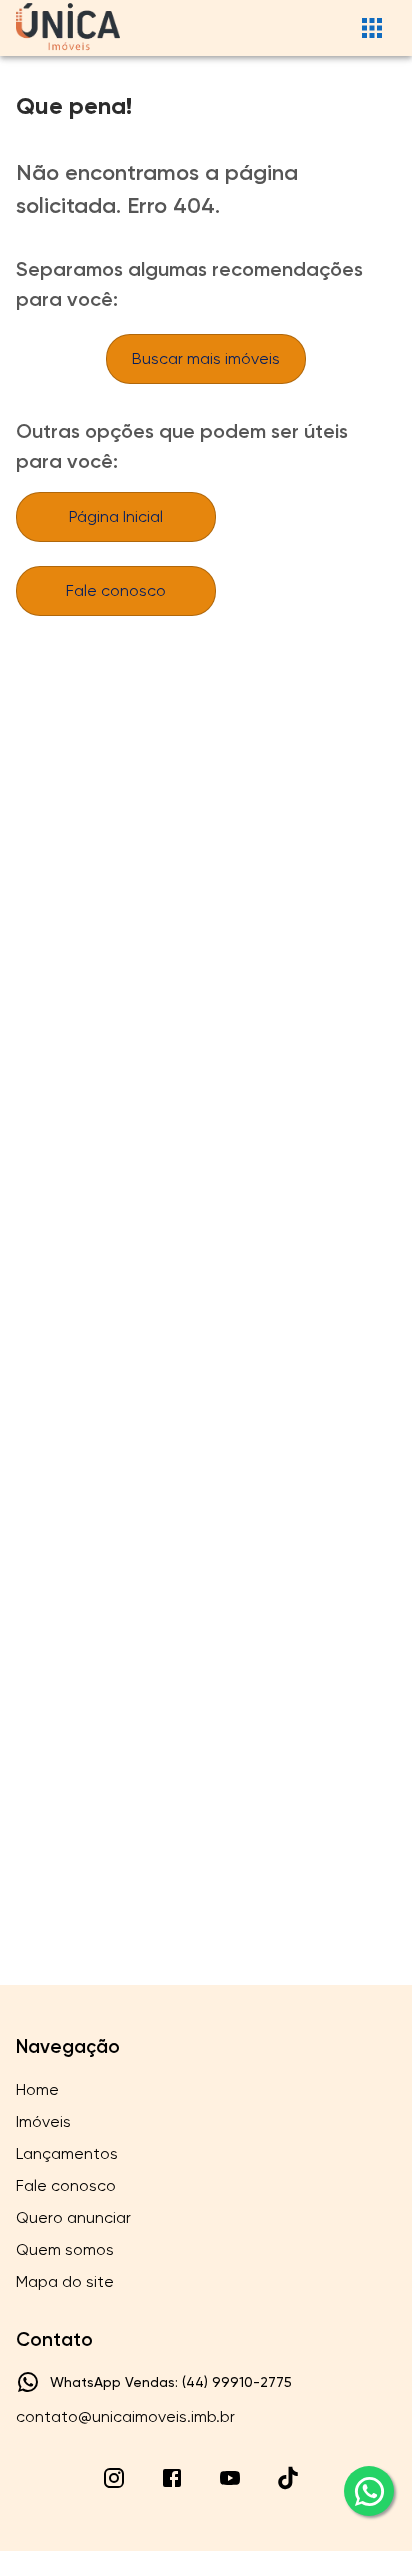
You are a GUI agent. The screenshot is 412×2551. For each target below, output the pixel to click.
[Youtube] (230, 2478)
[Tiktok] (288, 2478)
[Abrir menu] (372, 28)
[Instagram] (114, 2478)
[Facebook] (172, 2478)
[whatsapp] (369, 2491)
